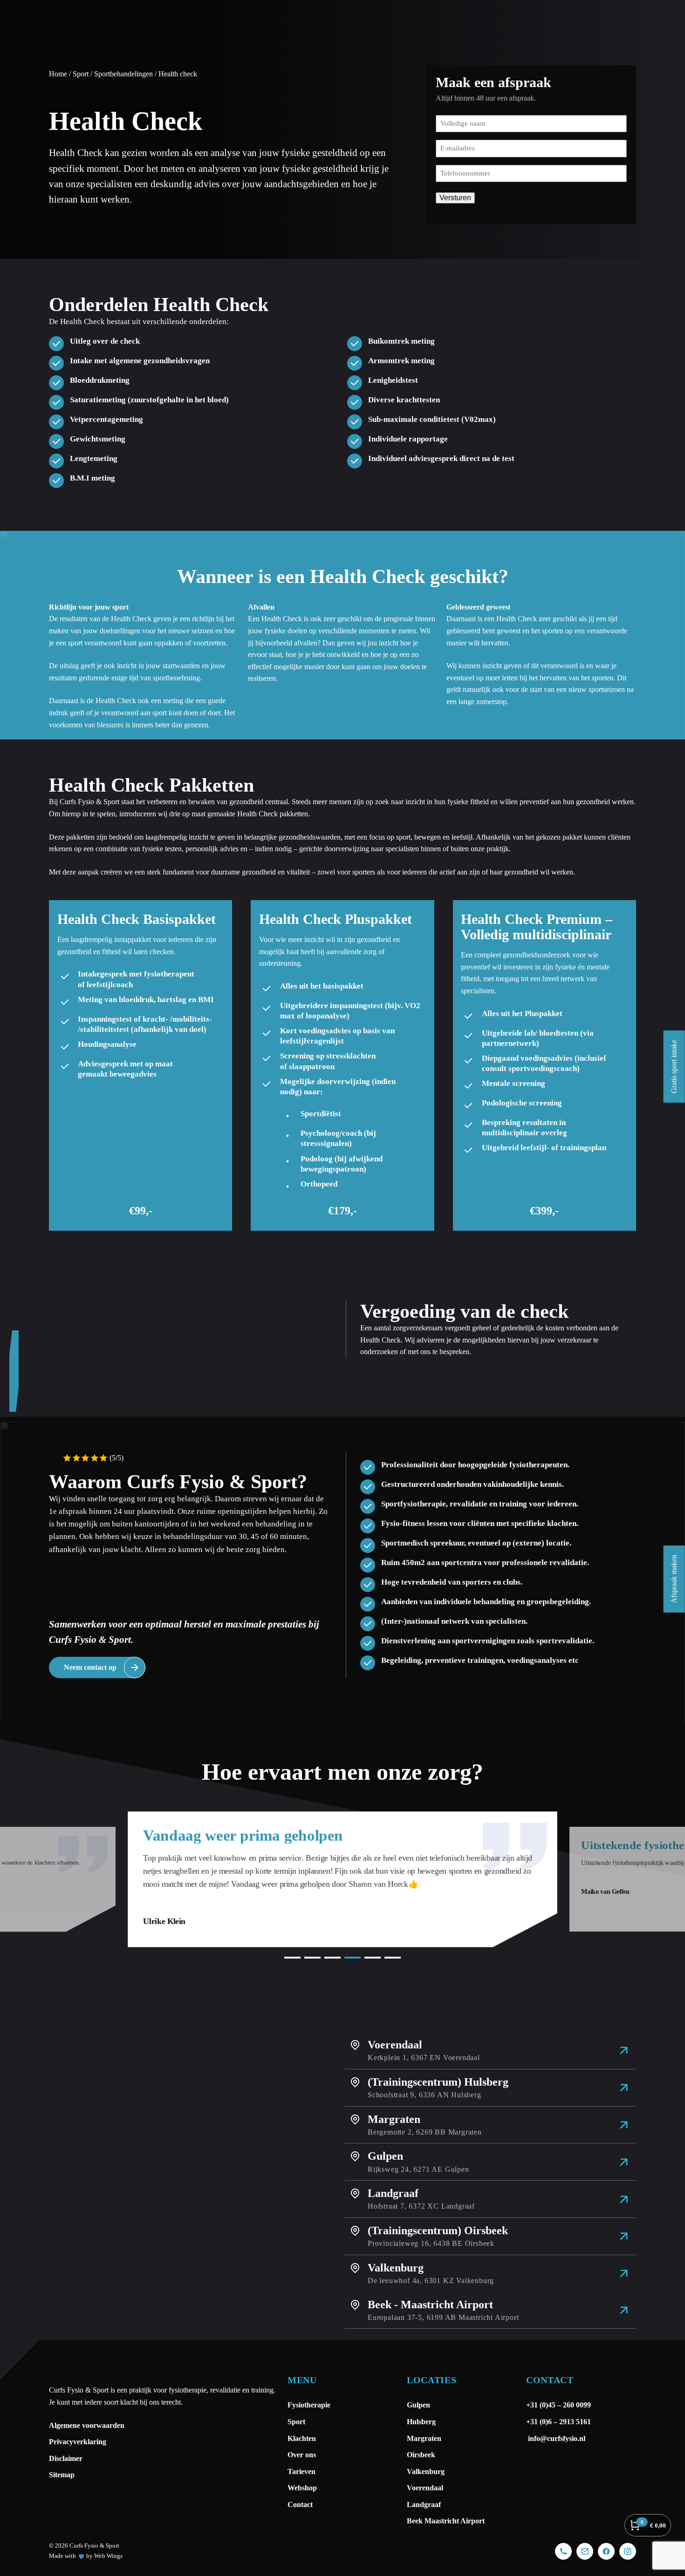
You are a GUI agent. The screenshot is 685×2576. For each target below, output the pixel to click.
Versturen (455, 198)
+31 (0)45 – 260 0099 (559, 2405)
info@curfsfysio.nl (556, 2438)
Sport (81, 74)
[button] (292, 1958)
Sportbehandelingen (123, 74)
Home (58, 74)
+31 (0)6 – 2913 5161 (558, 2422)
